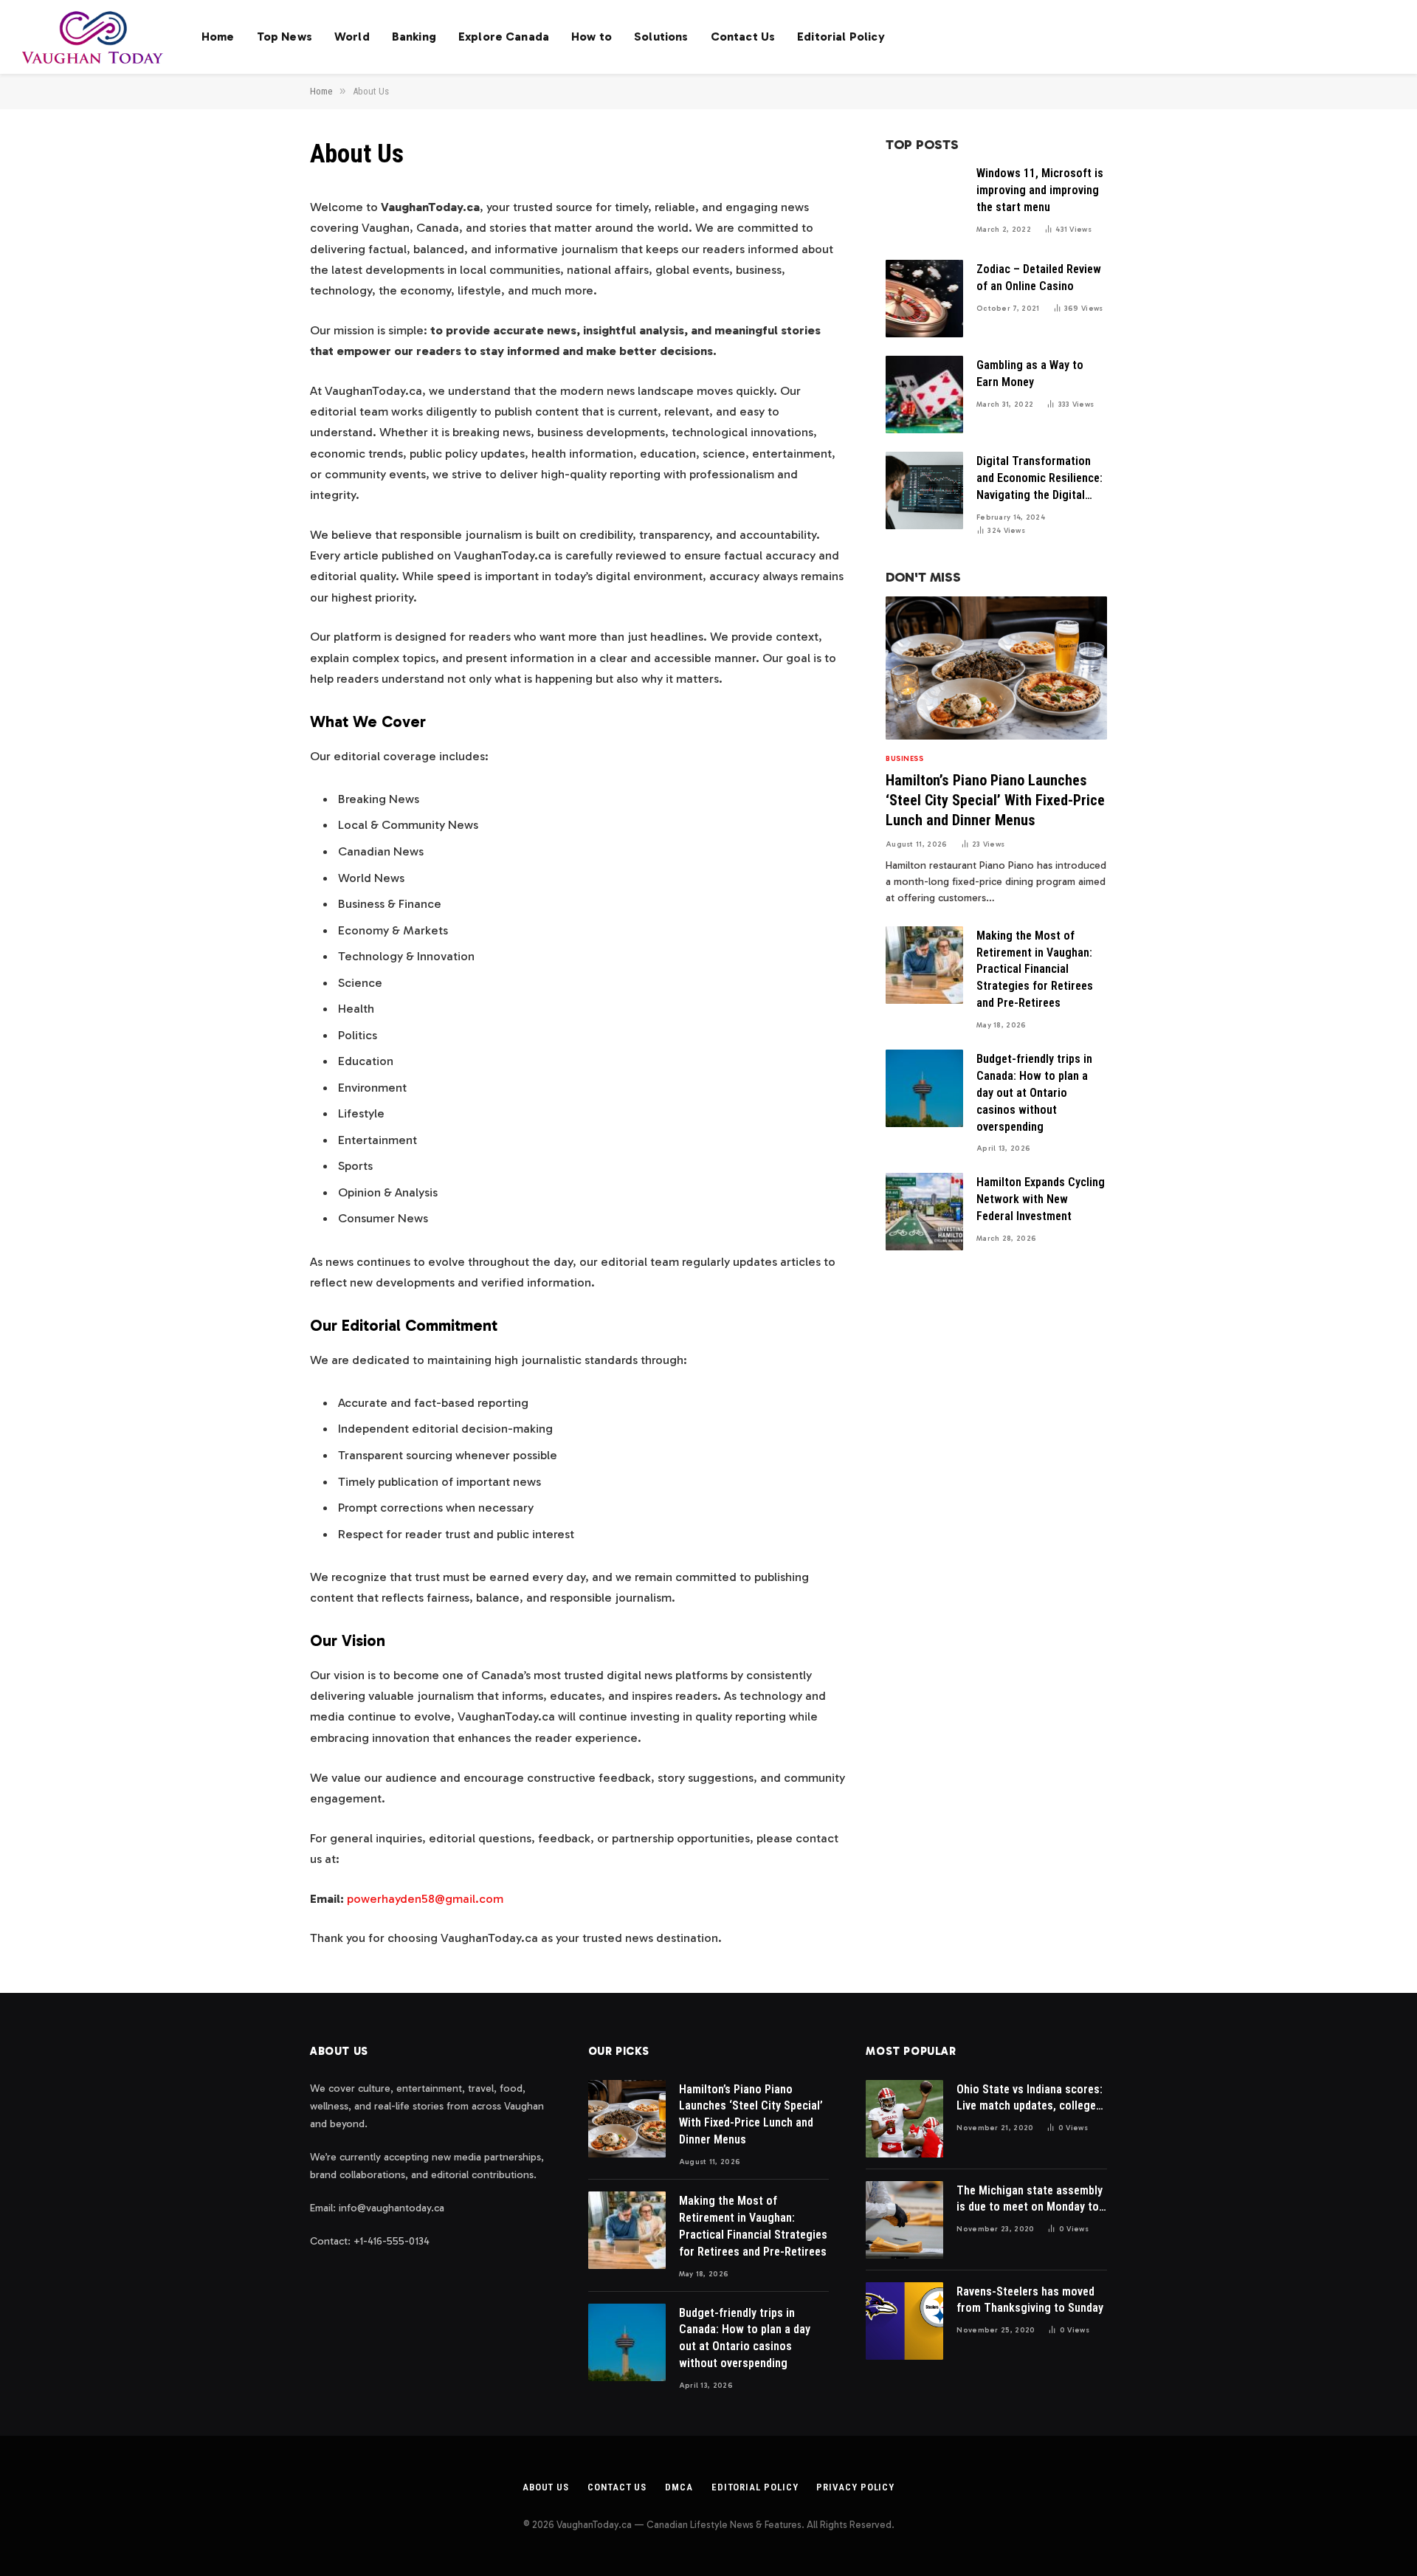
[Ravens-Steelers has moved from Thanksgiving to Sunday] (904, 2321)
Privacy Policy (855, 2487)
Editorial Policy (841, 37)
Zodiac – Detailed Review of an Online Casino (1039, 278)
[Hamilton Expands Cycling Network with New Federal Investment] (924, 1212)
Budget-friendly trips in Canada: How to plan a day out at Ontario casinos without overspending (1034, 1093)
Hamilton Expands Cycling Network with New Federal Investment (1041, 1199)
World (352, 37)
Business (904, 759)
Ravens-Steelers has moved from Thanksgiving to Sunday (1030, 2300)
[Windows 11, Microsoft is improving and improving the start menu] (924, 203)
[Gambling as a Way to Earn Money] (924, 395)
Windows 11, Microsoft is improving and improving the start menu (1040, 190)
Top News (285, 37)
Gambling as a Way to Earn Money (1030, 373)
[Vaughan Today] (93, 37)
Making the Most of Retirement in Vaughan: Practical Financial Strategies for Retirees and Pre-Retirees (1035, 970)
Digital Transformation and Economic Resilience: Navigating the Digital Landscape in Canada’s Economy (1040, 479)
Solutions (661, 37)
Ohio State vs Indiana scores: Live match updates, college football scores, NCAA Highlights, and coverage (1030, 2099)
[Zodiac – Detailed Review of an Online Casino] (924, 299)
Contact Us (743, 37)
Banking (414, 37)
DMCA (679, 2487)
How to (592, 37)
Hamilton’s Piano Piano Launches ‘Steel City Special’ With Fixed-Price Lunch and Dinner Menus (995, 800)
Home (218, 37)
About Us (546, 2487)
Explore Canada (504, 37)
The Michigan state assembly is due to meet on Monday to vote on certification (1030, 2200)
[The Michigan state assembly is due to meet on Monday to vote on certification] (904, 2220)
